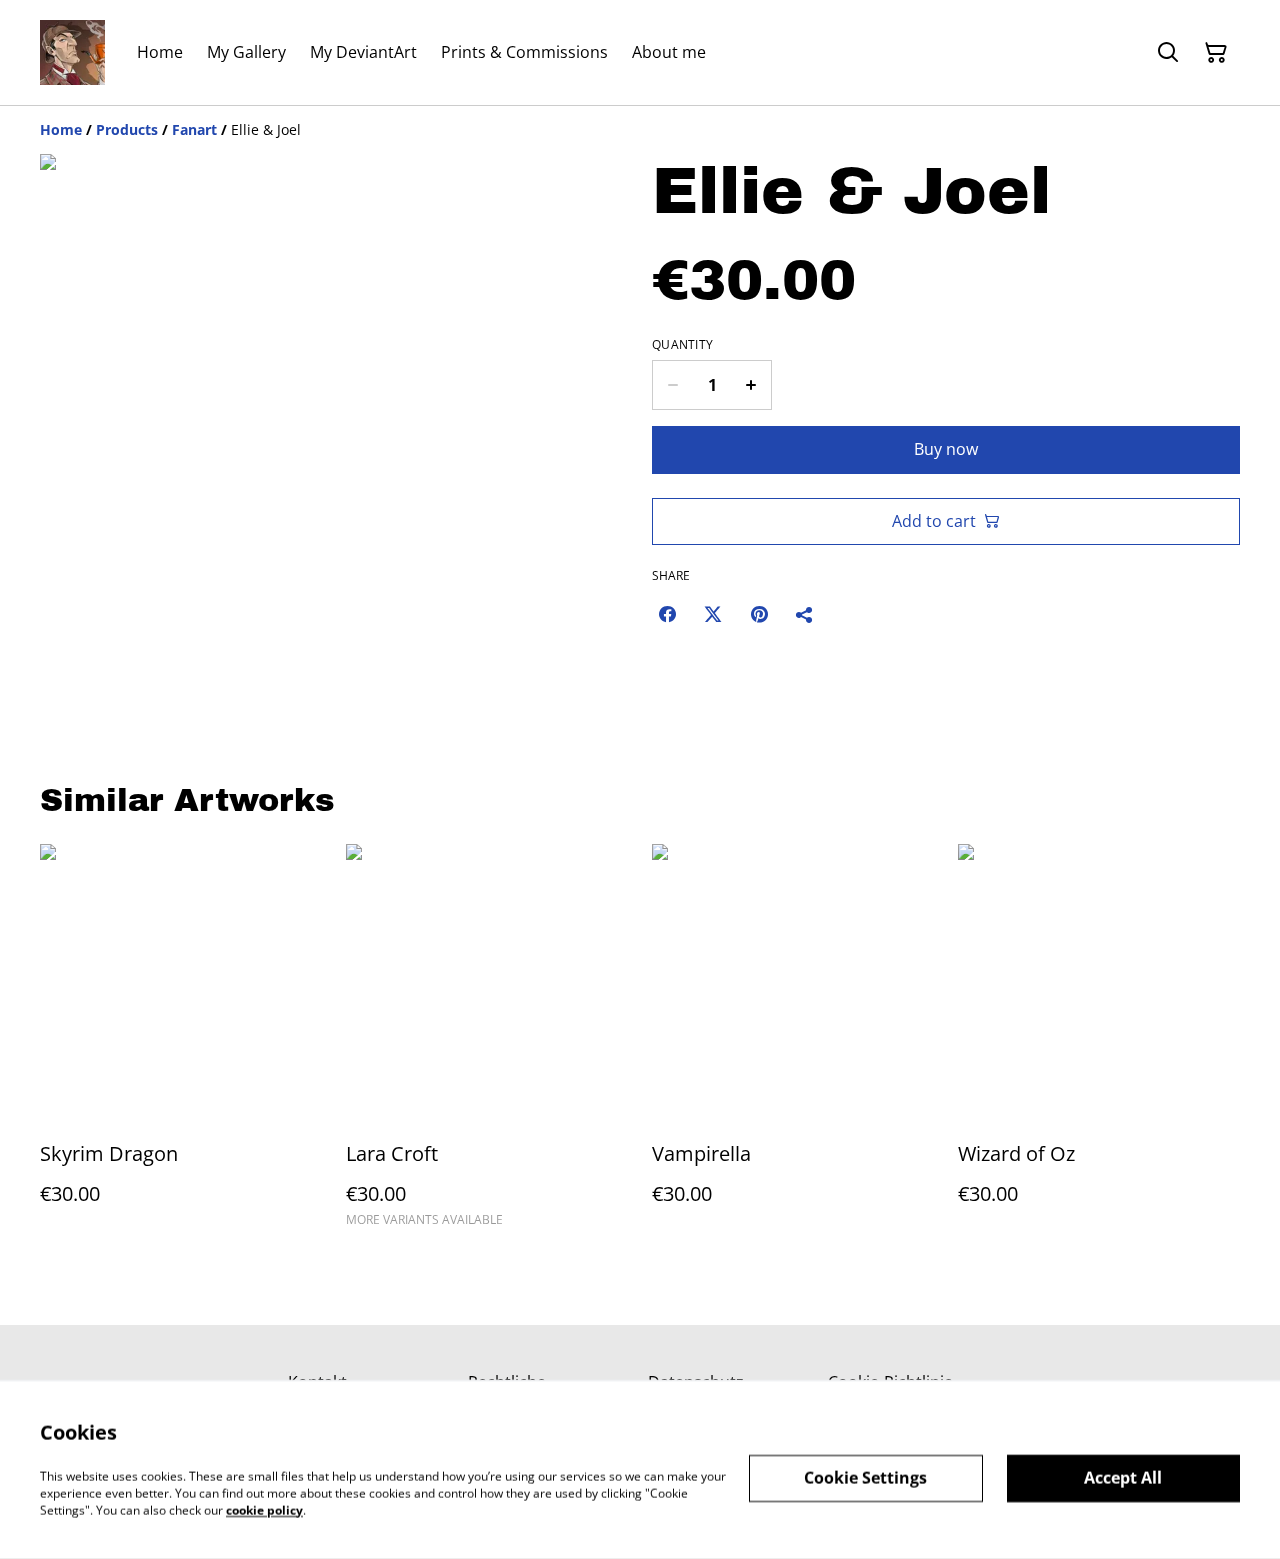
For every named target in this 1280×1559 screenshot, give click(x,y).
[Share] (805, 614)
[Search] (1168, 53)
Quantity (682, 345)
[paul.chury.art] (72, 52)
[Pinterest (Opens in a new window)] (759, 614)
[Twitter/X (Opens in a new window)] (713, 614)
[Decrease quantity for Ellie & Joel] (672, 385)
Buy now (946, 449)
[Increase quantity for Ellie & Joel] (751, 385)
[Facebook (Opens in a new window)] (667, 614)
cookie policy (264, 1509)
